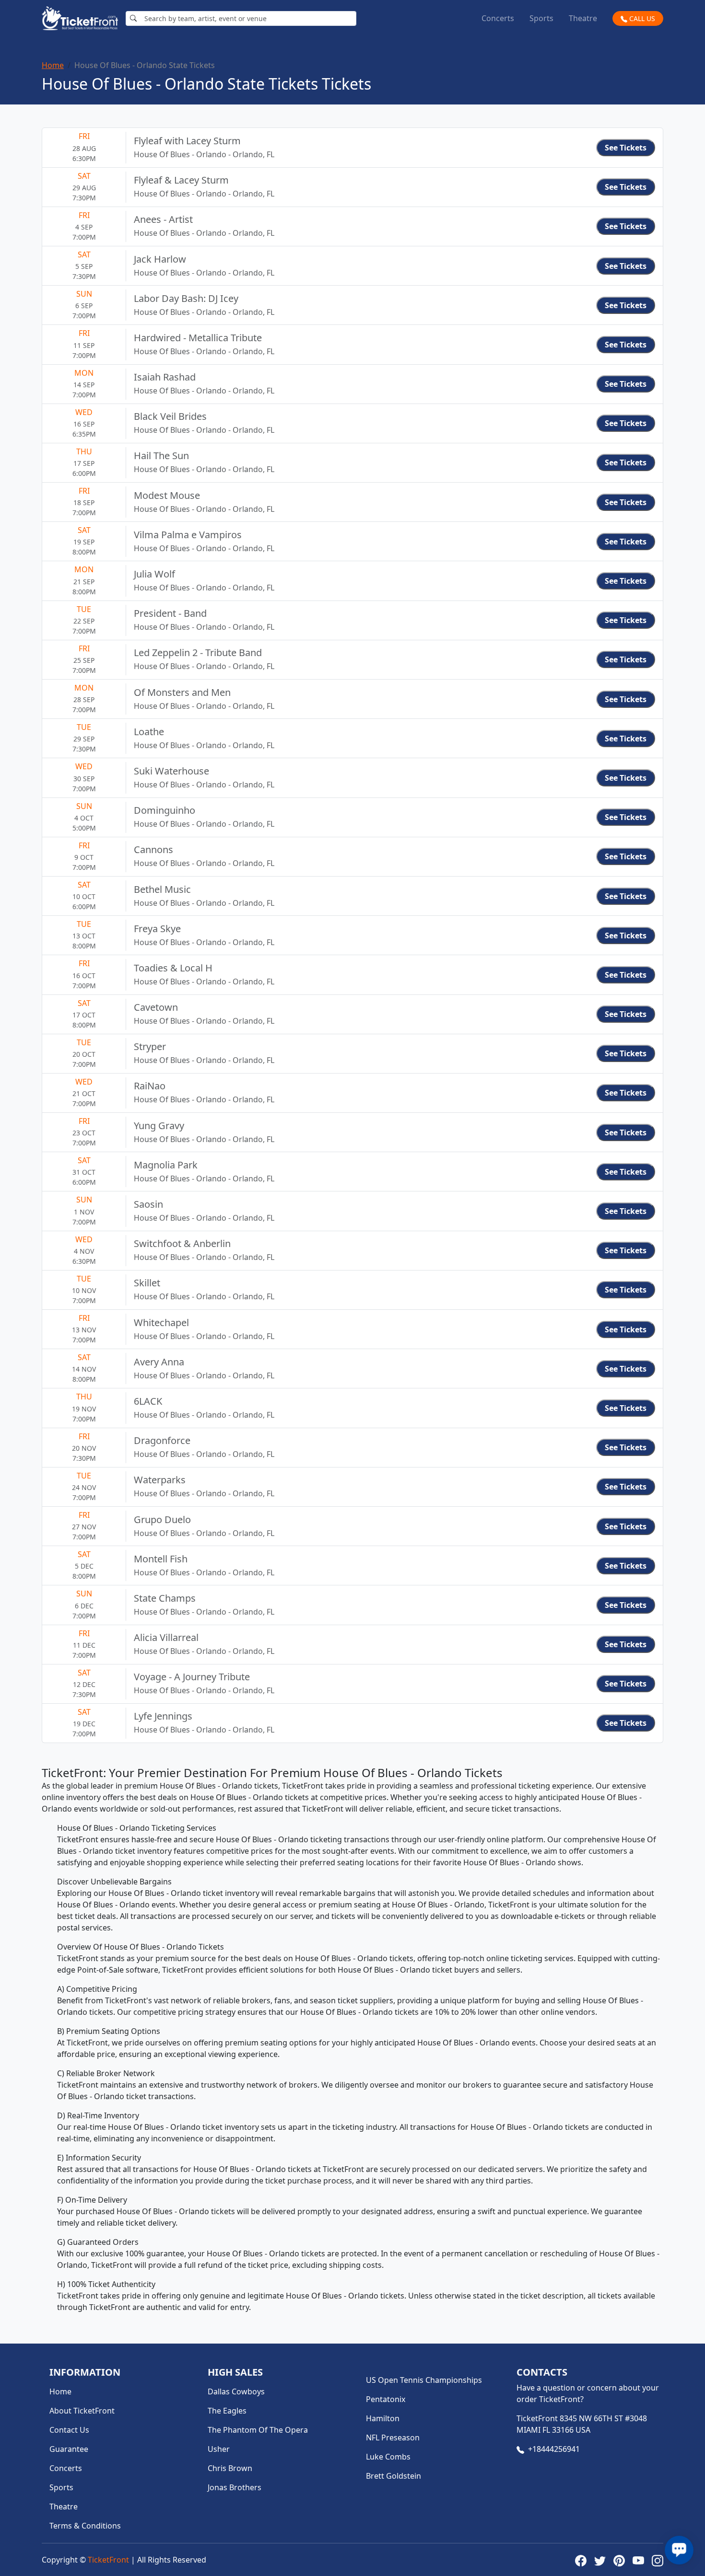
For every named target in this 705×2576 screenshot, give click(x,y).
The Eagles (227, 2411)
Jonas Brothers (235, 2487)
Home (53, 65)
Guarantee (69, 2449)
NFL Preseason (393, 2437)
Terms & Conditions (85, 2526)
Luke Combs (388, 2457)
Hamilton (383, 2418)
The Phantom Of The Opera (258, 2430)
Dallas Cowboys (236, 2391)
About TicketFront (82, 2411)
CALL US (641, 18)
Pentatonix (386, 2399)
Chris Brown (230, 2468)
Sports (541, 18)
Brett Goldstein (394, 2476)
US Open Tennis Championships (424, 2380)
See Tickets (626, 148)
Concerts (498, 18)
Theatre (583, 18)
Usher (219, 2449)
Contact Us (69, 2430)
